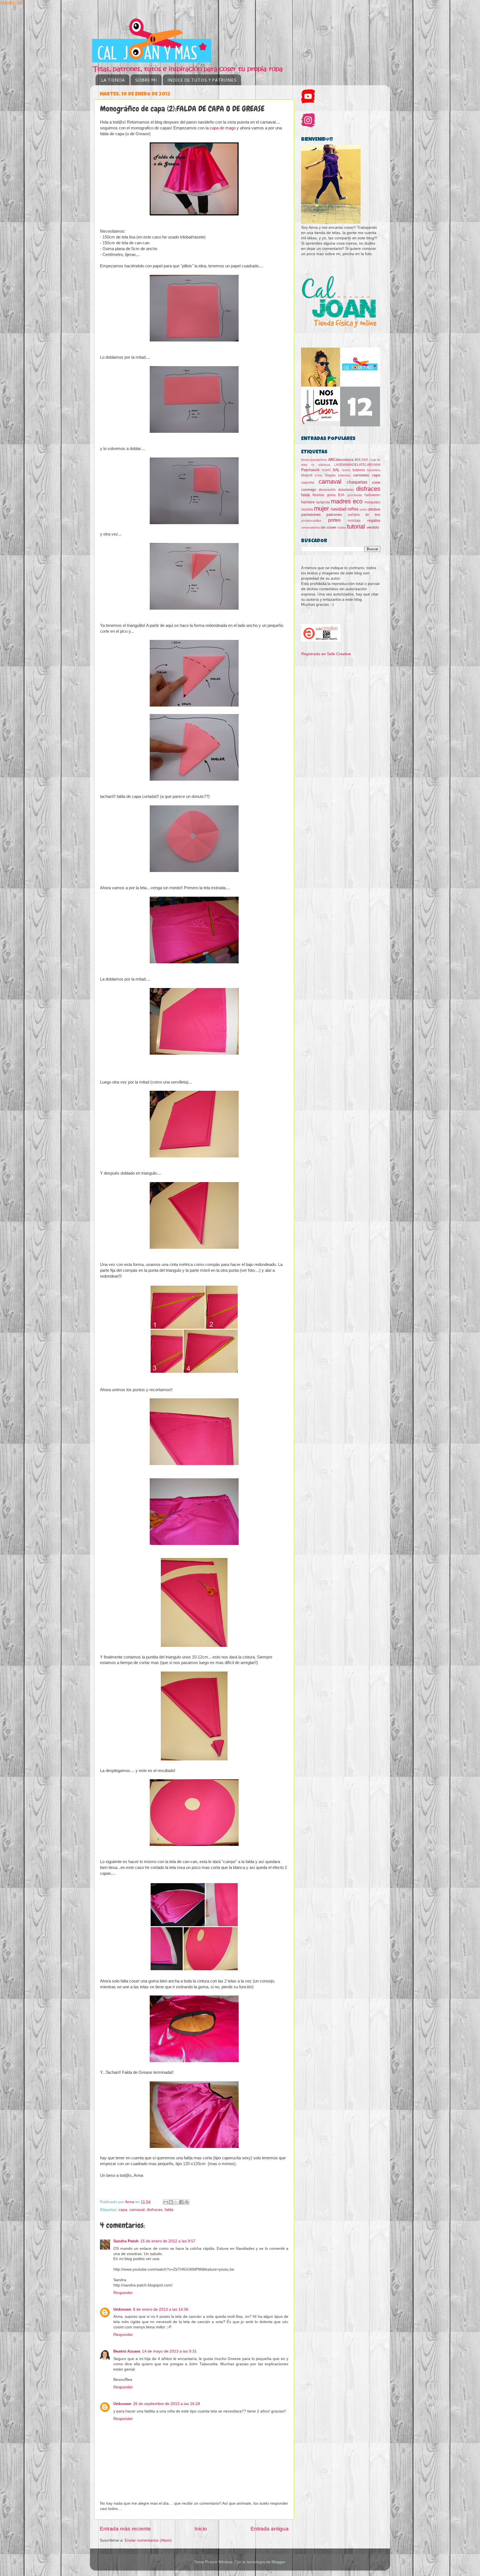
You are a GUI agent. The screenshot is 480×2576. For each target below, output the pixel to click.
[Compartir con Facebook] (181, 2202)
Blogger (278, 2562)
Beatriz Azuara (127, 2351)
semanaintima (310, 527)
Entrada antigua (270, 2529)
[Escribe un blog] (171, 2202)
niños (353, 509)
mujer (321, 508)
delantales (346, 490)
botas (319, 475)
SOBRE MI (146, 80)
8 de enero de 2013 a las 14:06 (161, 2309)
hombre (308, 502)
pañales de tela (364, 515)
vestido (373, 527)
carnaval (137, 2210)
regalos (374, 520)
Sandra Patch (126, 2241)
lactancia (323, 502)
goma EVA (336, 495)
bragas (330, 475)
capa (123, 2210)
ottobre (374, 509)
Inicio (201, 2529)
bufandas (344, 475)
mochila (307, 509)
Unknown (122, 2309)
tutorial (356, 526)
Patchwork (310, 470)
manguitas (372, 502)
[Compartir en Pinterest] (187, 2202)
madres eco (347, 501)
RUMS (326, 470)
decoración (327, 490)
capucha (308, 482)
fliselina (318, 495)
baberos (359, 470)
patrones (334, 515)
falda (169, 2210)
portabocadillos (311, 521)
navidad (338, 509)
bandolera (374, 470)
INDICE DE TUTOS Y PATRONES (202, 80)
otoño (363, 509)
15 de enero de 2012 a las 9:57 (168, 2241)
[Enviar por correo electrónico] (166, 2202)
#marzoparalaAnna (314, 460)
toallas (342, 527)
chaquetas (357, 482)
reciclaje (354, 521)
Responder (123, 2293)
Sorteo (346, 470)
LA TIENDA (113, 80)
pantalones (311, 515)
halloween (372, 495)
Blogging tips (12, 2)
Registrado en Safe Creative (326, 654)
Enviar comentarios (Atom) (148, 2540)
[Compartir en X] (176, 2202)
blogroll (307, 475)
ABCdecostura (341, 460)
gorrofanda (355, 495)
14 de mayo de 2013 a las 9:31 (169, 2351)
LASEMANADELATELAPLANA (357, 465)
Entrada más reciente (125, 2529)
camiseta (361, 475)
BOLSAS (361, 460)
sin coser (328, 527)
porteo (334, 520)
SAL (336, 470)
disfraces (155, 2210)
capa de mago (223, 128)
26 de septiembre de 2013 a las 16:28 (167, 2404)
